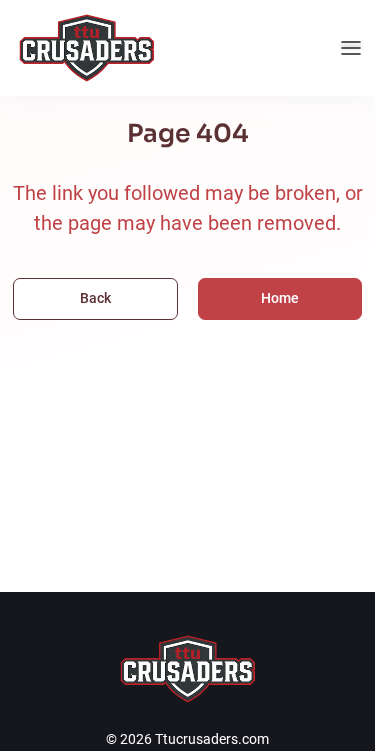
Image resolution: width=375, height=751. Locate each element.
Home (280, 298)
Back (95, 298)
